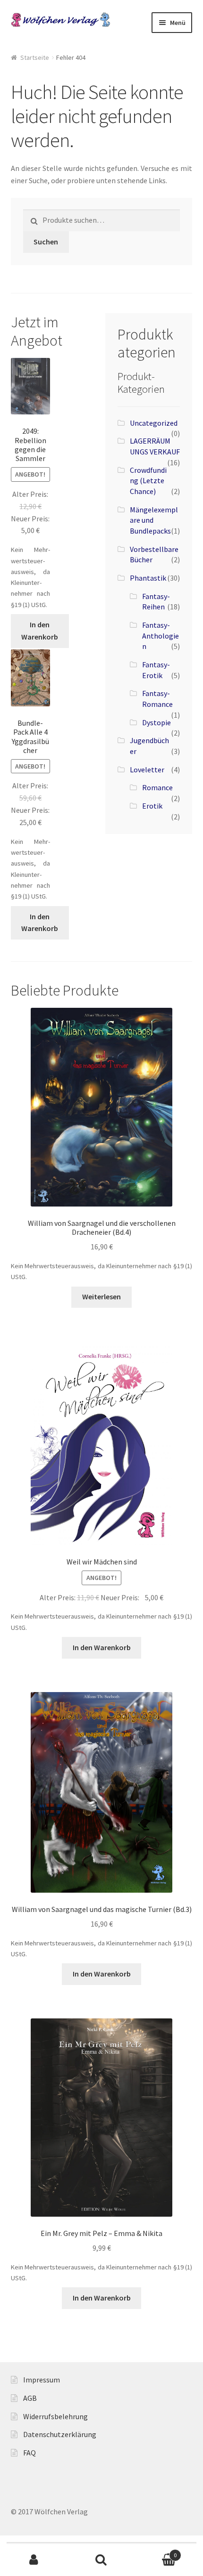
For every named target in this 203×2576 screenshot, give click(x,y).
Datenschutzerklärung (60, 2434)
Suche (101, 2560)
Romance (157, 787)
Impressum (42, 2380)
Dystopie (156, 722)
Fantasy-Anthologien (161, 636)
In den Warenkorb (40, 631)
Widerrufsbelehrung (55, 2416)
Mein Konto (34, 2560)
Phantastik (148, 578)
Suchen (46, 242)
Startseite (35, 57)
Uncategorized (154, 423)
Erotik (152, 806)
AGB (30, 2398)
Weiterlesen (101, 1296)
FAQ (30, 2453)
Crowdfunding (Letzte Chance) (148, 481)
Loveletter (147, 770)
